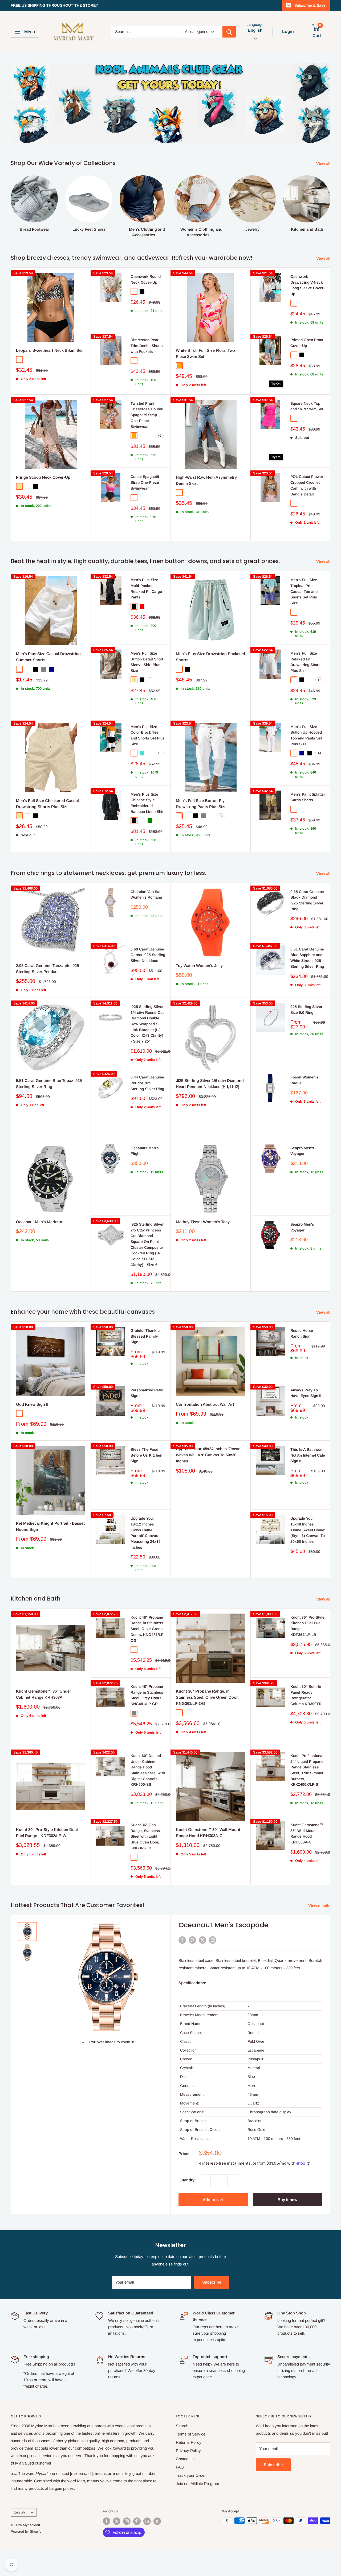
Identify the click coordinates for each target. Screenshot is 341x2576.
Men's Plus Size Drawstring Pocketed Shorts (210, 657)
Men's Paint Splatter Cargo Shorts (308, 797)
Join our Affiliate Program (198, 2484)
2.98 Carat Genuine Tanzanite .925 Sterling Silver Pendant (47, 969)
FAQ (180, 2467)
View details (320, 1906)
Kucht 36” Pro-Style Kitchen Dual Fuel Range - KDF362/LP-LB (307, 1626)
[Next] (330, 201)
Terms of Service (191, 2434)
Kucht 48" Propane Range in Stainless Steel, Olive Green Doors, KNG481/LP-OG (148, 1629)
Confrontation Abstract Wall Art (205, 1404)
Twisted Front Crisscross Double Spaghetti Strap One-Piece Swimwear (147, 415)
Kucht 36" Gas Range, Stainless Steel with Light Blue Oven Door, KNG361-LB (145, 1836)
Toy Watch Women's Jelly (199, 966)
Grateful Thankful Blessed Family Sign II (146, 1336)
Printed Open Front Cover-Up (307, 343)
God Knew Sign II (32, 1404)
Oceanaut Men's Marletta (39, 1222)
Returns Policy (189, 2442)
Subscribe (212, 2282)
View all (324, 164)
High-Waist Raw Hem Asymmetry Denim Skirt (206, 480)
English (19, 2512)
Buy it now (287, 2200)
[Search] (229, 32)
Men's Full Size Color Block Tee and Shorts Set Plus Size (148, 735)
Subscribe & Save (310, 5)
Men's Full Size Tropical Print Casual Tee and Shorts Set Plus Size (304, 591)
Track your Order (191, 2475)
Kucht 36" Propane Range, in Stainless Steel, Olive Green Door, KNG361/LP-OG (207, 1697)
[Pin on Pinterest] (192, 1940)
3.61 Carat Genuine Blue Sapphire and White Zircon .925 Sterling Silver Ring (307, 958)
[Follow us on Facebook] (107, 2521)
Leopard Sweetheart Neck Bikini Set (49, 350)
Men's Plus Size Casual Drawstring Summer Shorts (48, 657)
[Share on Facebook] (182, 1940)
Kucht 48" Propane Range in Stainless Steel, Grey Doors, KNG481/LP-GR (147, 1695)
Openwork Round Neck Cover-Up (146, 279)
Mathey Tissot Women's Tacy (203, 1222)
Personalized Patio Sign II (147, 1393)
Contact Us (186, 2459)
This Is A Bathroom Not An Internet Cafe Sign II (308, 1455)
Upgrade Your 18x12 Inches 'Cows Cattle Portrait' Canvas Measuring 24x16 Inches (146, 1533)
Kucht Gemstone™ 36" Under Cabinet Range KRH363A (44, 1694)
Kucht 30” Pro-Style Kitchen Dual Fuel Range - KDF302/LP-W (47, 1833)
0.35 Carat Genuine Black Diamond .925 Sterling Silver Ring (307, 900)
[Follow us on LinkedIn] (147, 2521)
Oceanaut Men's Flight (145, 1151)
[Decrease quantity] (205, 2180)
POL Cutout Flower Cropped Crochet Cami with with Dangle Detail (307, 485)
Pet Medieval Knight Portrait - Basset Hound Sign (50, 1526)
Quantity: (187, 2180)
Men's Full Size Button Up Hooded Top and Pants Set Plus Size (306, 735)
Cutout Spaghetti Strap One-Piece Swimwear (145, 482)
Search (182, 2426)
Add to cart (213, 2200)
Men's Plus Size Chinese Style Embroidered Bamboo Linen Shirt (148, 803)
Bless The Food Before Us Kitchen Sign (146, 1455)
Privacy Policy (188, 2451)
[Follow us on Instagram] (127, 2521)
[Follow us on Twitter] (117, 2521)
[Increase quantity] (233, 2180)
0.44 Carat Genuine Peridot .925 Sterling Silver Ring (147, 1083)
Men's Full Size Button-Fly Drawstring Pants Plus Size (201, 804)
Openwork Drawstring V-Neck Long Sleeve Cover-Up (308, 285)
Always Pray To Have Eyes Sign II (306, 1393)
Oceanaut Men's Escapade (223, 1925)
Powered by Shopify (26, 2531)
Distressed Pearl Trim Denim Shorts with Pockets (147, 346)
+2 (160, 436)
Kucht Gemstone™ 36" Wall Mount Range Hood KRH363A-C (307, 1833)
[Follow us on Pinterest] (137, 2521)
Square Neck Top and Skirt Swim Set (307, 406)
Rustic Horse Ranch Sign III (303, 1333)
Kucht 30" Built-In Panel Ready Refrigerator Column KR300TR (306, 1695)
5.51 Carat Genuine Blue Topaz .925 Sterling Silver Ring (49, 1084)
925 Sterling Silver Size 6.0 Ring (306, 1010)
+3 (160, 753)
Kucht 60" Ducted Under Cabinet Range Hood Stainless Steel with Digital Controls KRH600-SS (148, 1770)
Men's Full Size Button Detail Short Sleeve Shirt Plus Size (147, 662)
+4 (319, 753)
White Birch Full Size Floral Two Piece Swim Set (205, 353)
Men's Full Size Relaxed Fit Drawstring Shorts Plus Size (306, 662)
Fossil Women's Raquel (304, 1080)
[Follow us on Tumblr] (157, 2521)
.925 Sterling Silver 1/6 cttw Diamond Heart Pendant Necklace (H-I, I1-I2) (210, 1084)
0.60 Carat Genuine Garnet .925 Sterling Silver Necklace (148, 955)
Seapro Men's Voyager (302, 1151)
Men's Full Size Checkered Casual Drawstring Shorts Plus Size (47, 804)
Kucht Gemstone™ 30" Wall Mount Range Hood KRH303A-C (208, 1833)
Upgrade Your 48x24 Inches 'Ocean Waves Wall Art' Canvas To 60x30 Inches (208, 1455)
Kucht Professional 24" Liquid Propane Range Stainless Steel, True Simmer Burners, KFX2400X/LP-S (307, 1770)
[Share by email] (213, 1940)
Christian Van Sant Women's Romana (147, 895)
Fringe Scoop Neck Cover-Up (43, 477)
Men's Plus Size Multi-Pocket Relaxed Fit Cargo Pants (146, 588)
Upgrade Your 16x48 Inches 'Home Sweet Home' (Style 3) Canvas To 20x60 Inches (308, 1530)
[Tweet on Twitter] (202, 1940)
